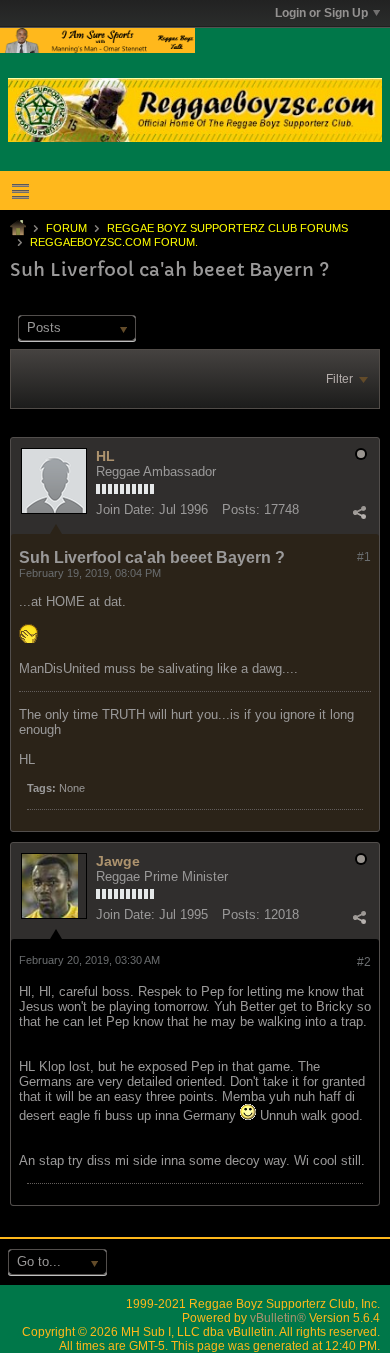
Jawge (118, 861)
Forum (66, 228)
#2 (364, 962)
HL (105, 456)
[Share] (359, 512)
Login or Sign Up (321, 13)
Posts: (241, 509)
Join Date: (125, 509)
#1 (364, 557)
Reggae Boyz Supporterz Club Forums (227, 228)
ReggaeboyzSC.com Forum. (114, 242)
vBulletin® (278, 1318)
